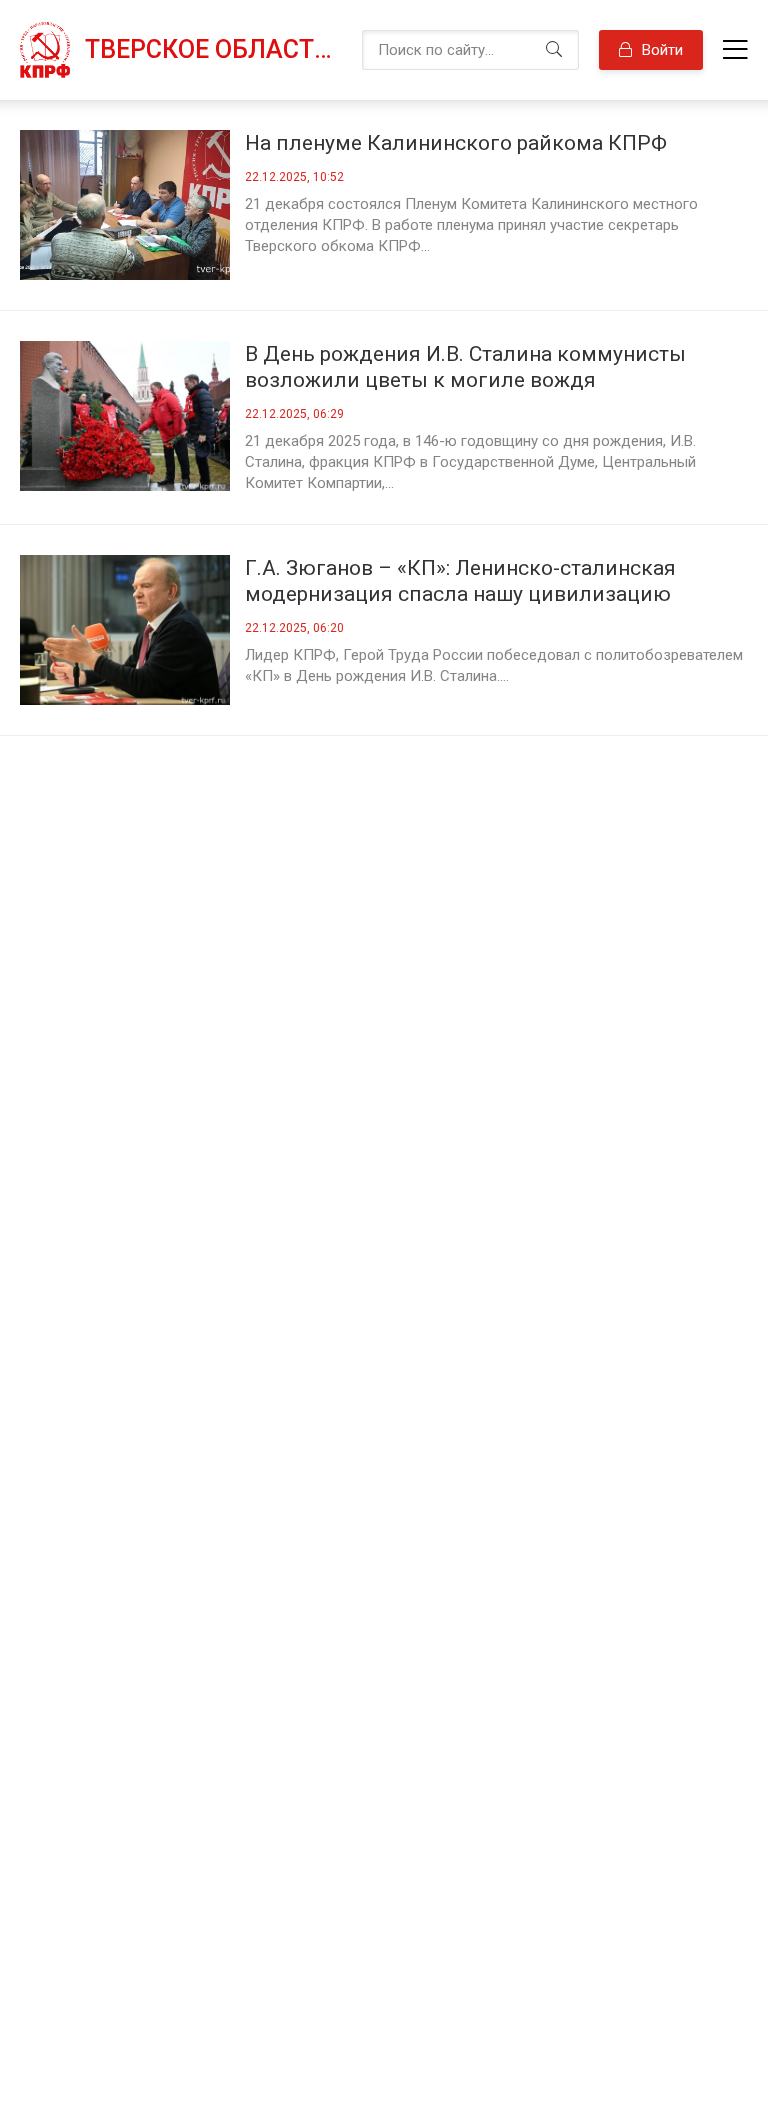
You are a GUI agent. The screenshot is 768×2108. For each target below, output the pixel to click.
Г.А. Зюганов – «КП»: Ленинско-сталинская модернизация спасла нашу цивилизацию (460, 581)
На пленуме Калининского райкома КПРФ (456, 143)
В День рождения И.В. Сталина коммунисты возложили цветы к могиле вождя (465, 367)
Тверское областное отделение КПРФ (213, 49)
